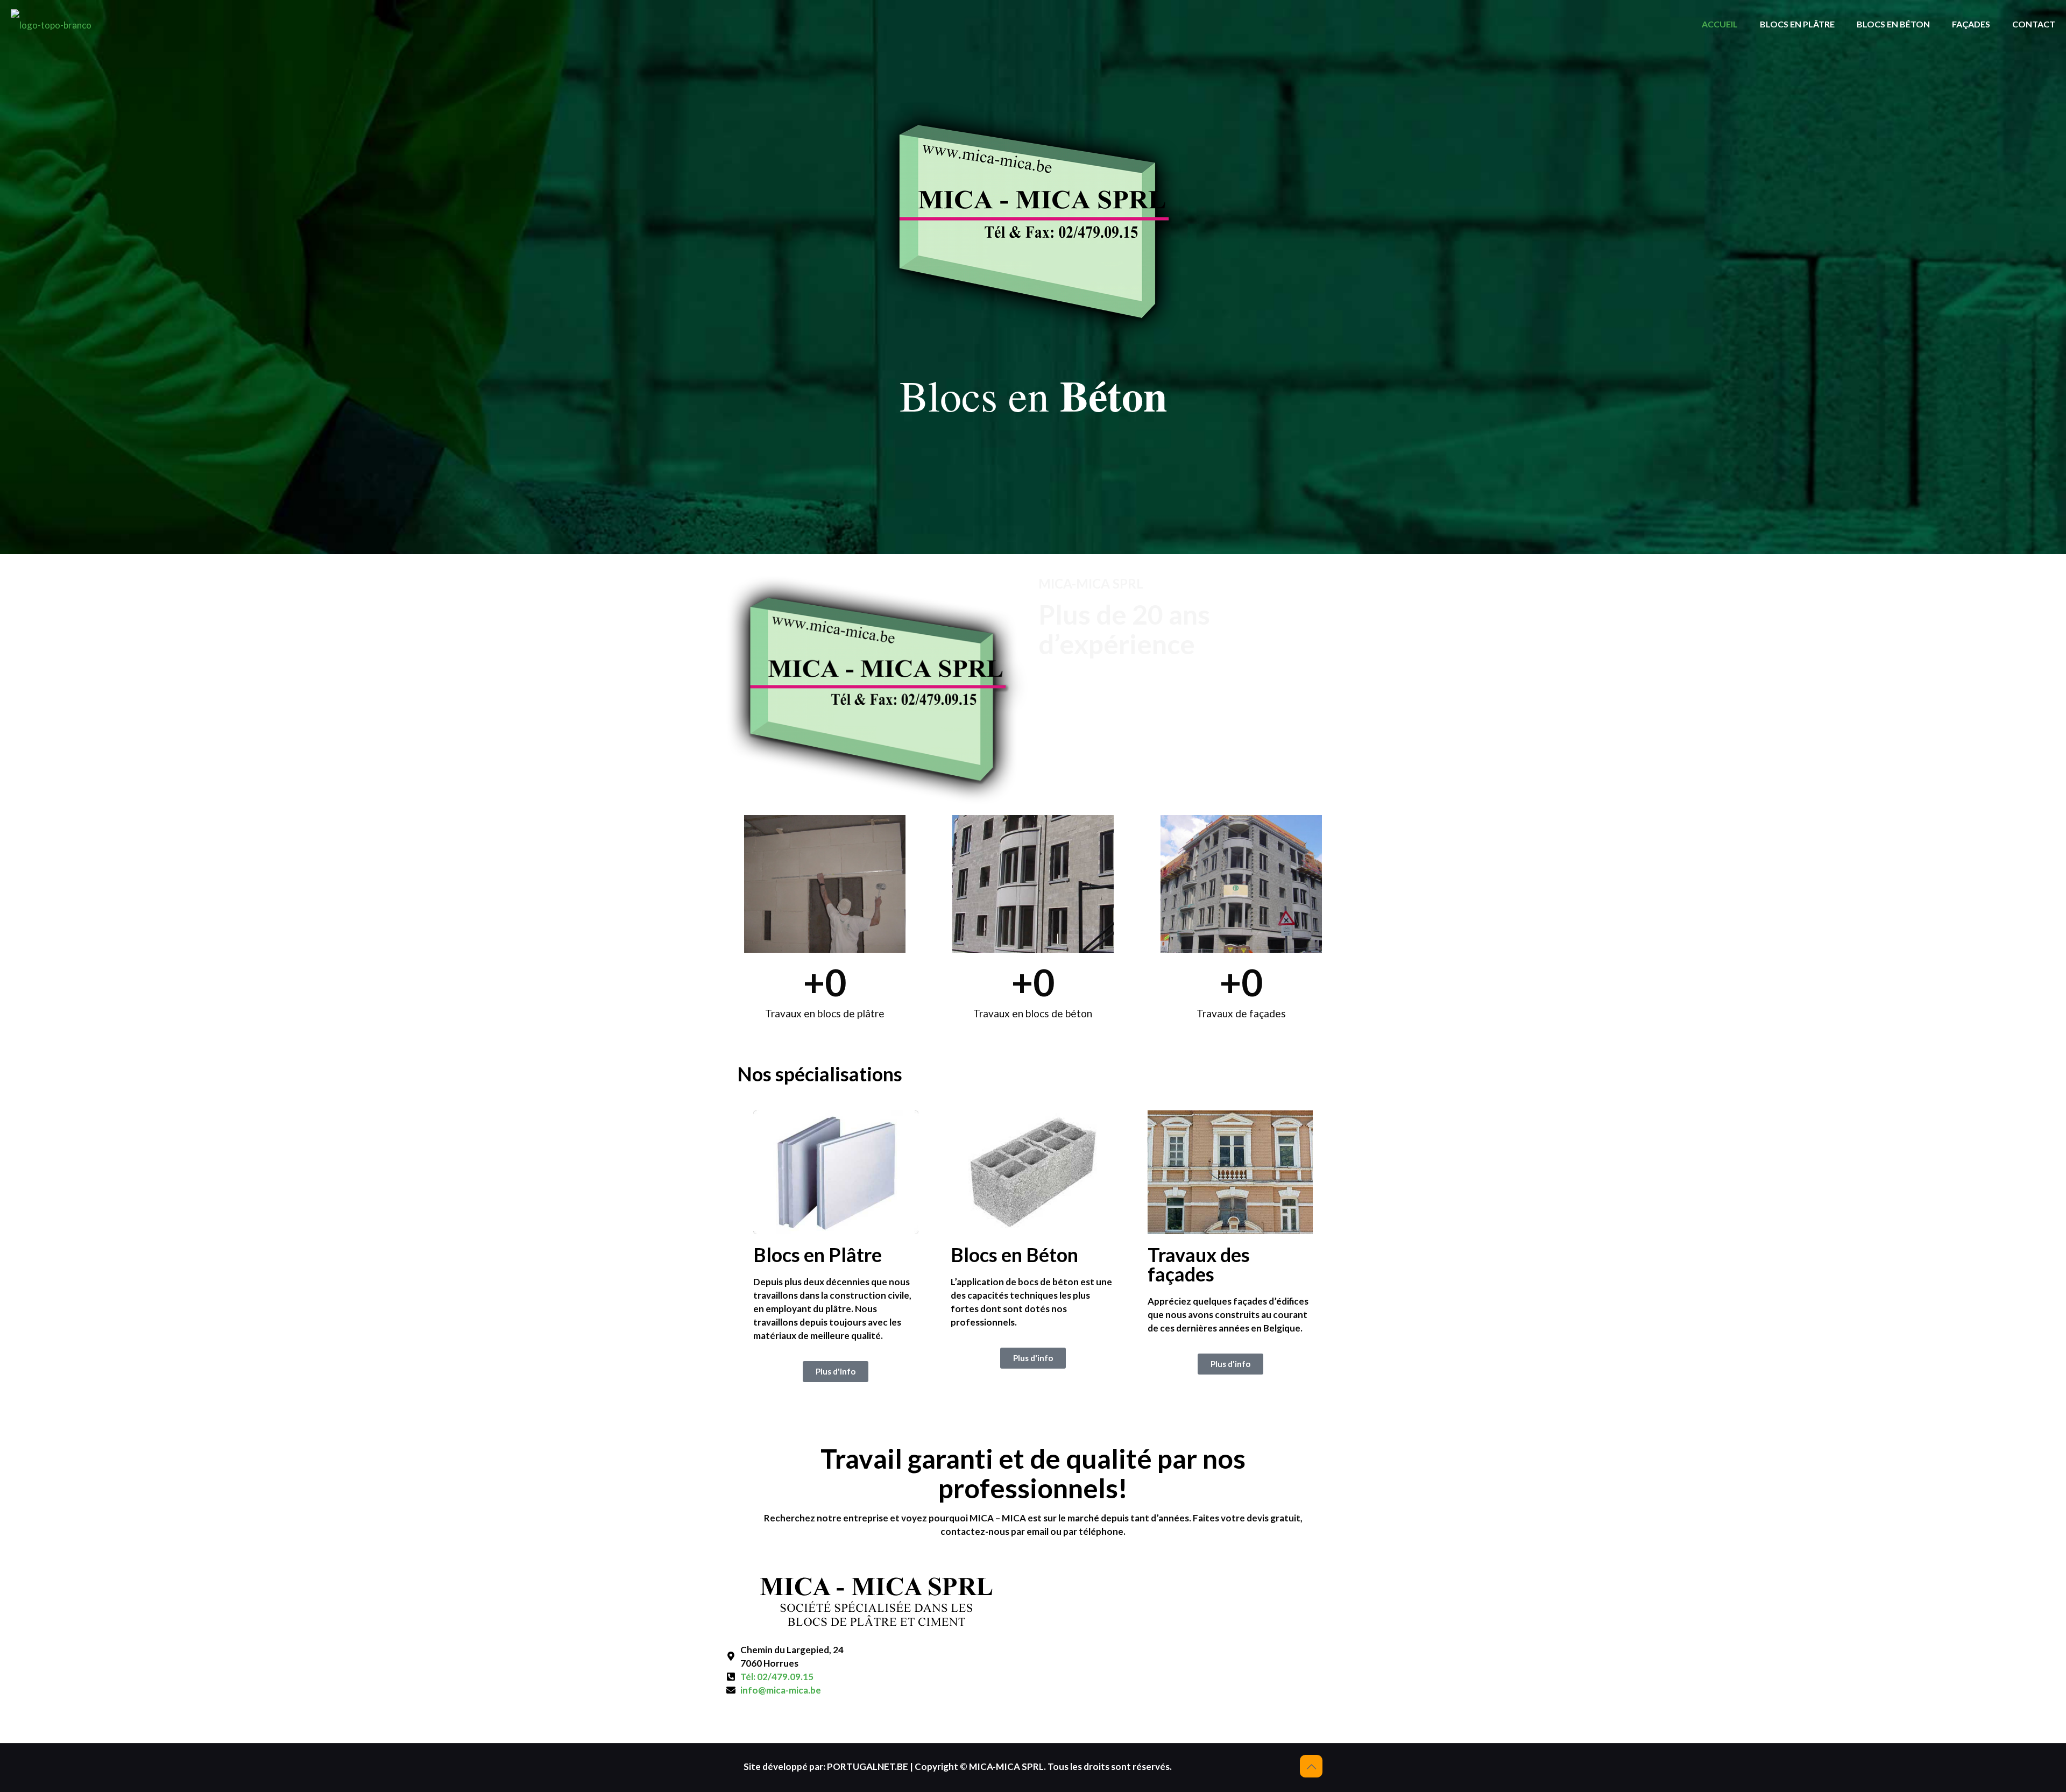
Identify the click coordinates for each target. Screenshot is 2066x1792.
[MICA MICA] (51, 24)
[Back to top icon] (1311, 1766)
